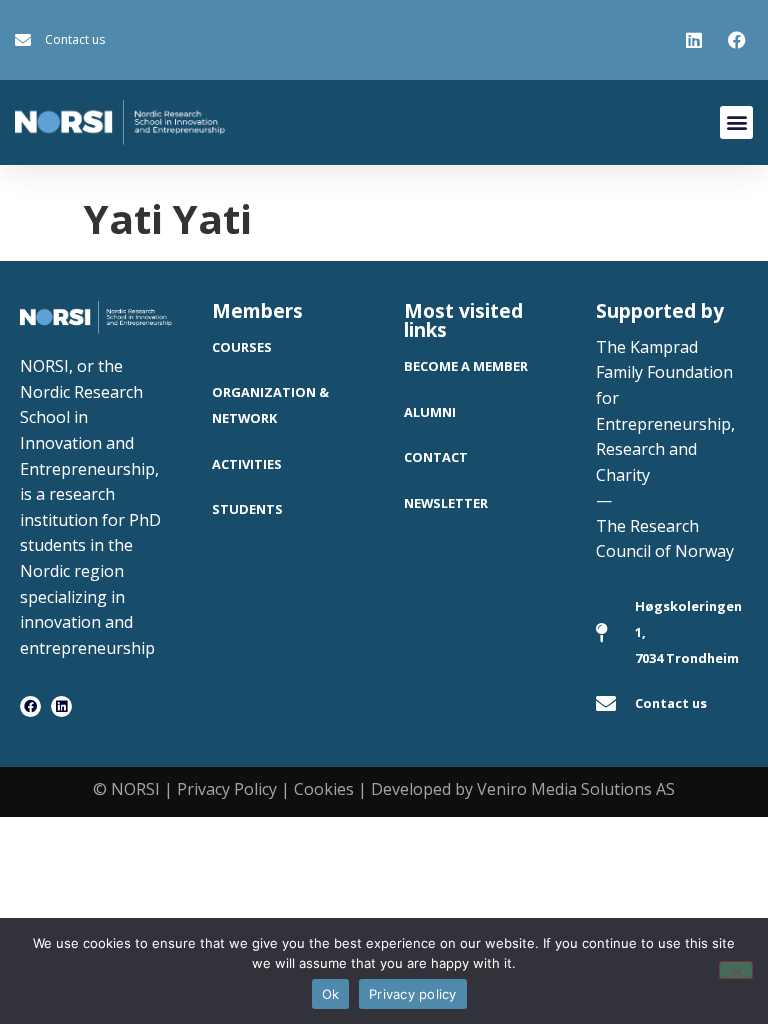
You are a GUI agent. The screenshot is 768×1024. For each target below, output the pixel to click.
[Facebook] (30, 706)
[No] (736, 970)
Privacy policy (413, 994)
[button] (736, 122)
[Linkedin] (61, 706)
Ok (331, 994)
